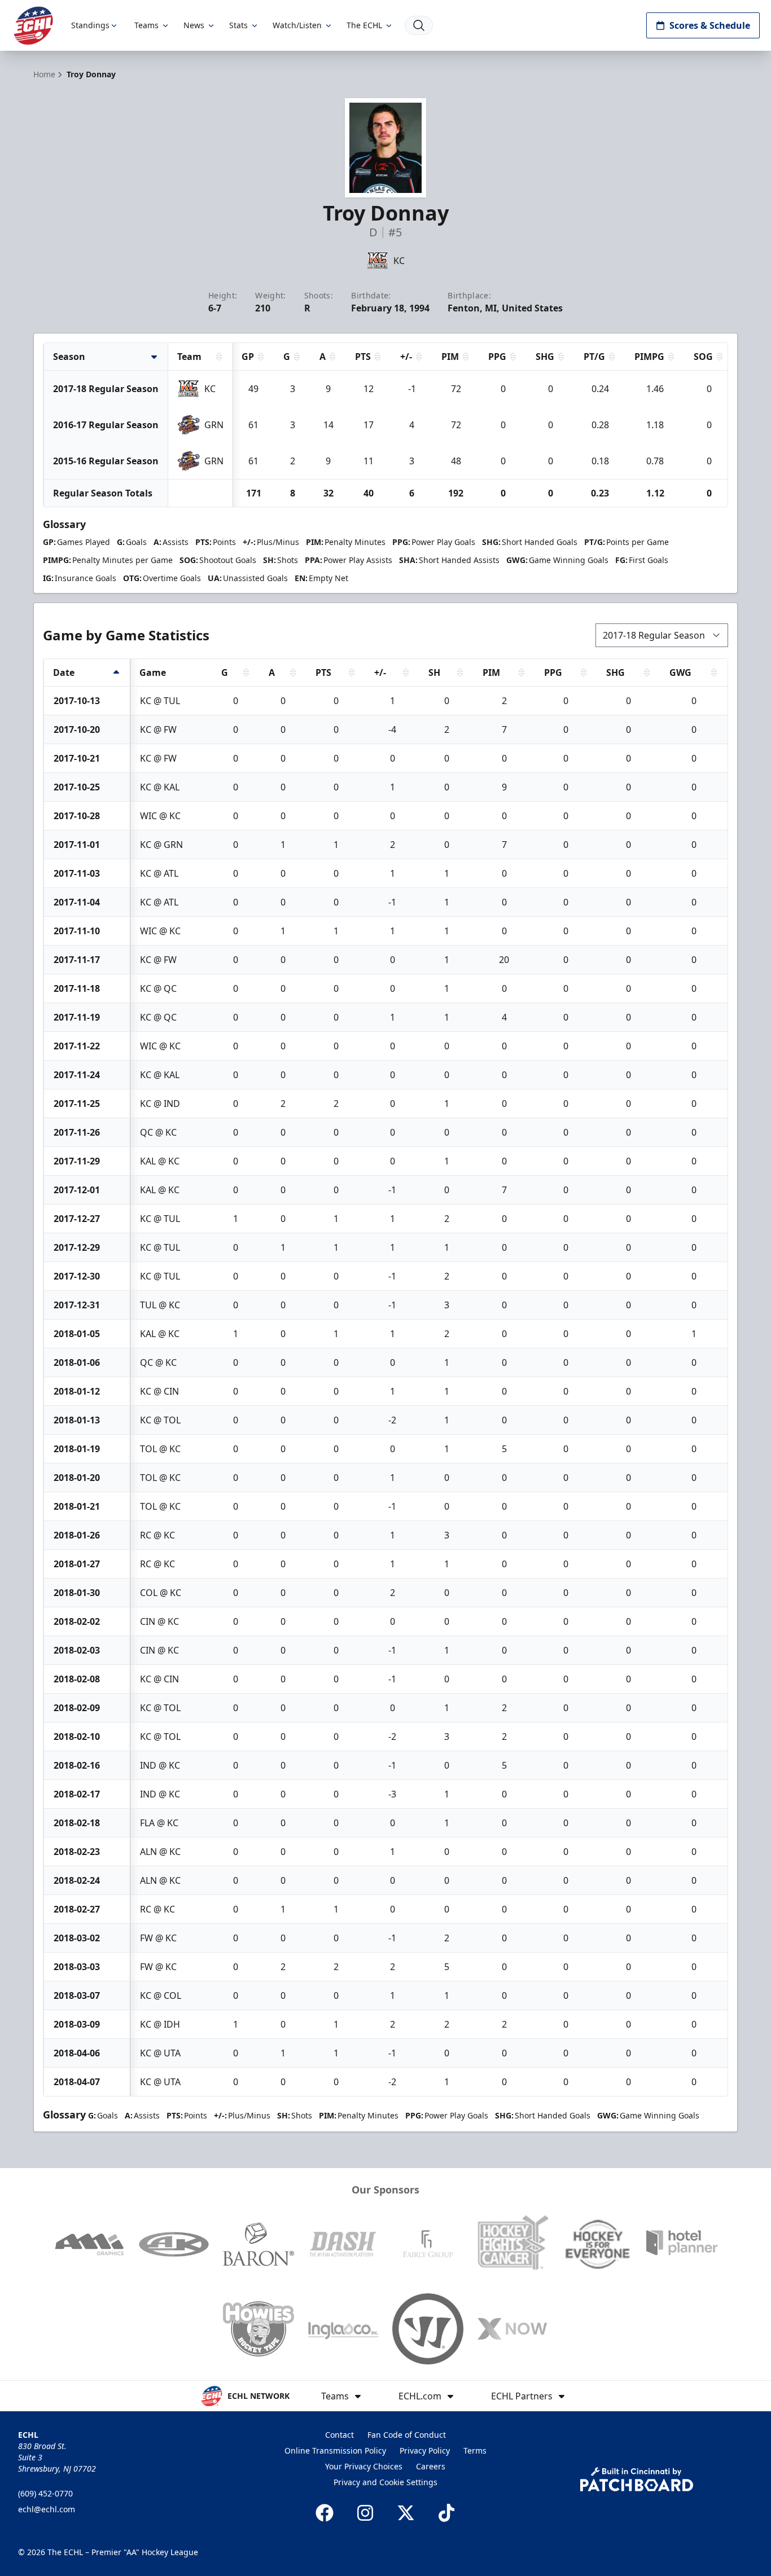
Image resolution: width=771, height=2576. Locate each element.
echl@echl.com (47, 2509)
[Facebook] (325, 2513)
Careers (431, 2466)
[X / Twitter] (406, 2513)
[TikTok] (446, 2513)
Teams (146, 25)
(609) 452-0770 (45, 2493)
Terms (475, 2450)
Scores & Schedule (710, 25)
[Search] (419, 25)
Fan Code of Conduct (407, 2435)
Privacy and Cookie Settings (385, 2482)
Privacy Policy (425, 2450)
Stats (238, 25)
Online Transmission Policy (335, 2450)
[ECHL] (33, 26)
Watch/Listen (297, 25)
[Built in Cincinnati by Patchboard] (637, 2479)
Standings (90, 25)
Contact (339, 2435)
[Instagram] (365, 2513)
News (194, 25)
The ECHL (364, 25)
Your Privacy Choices (364, 2466)
